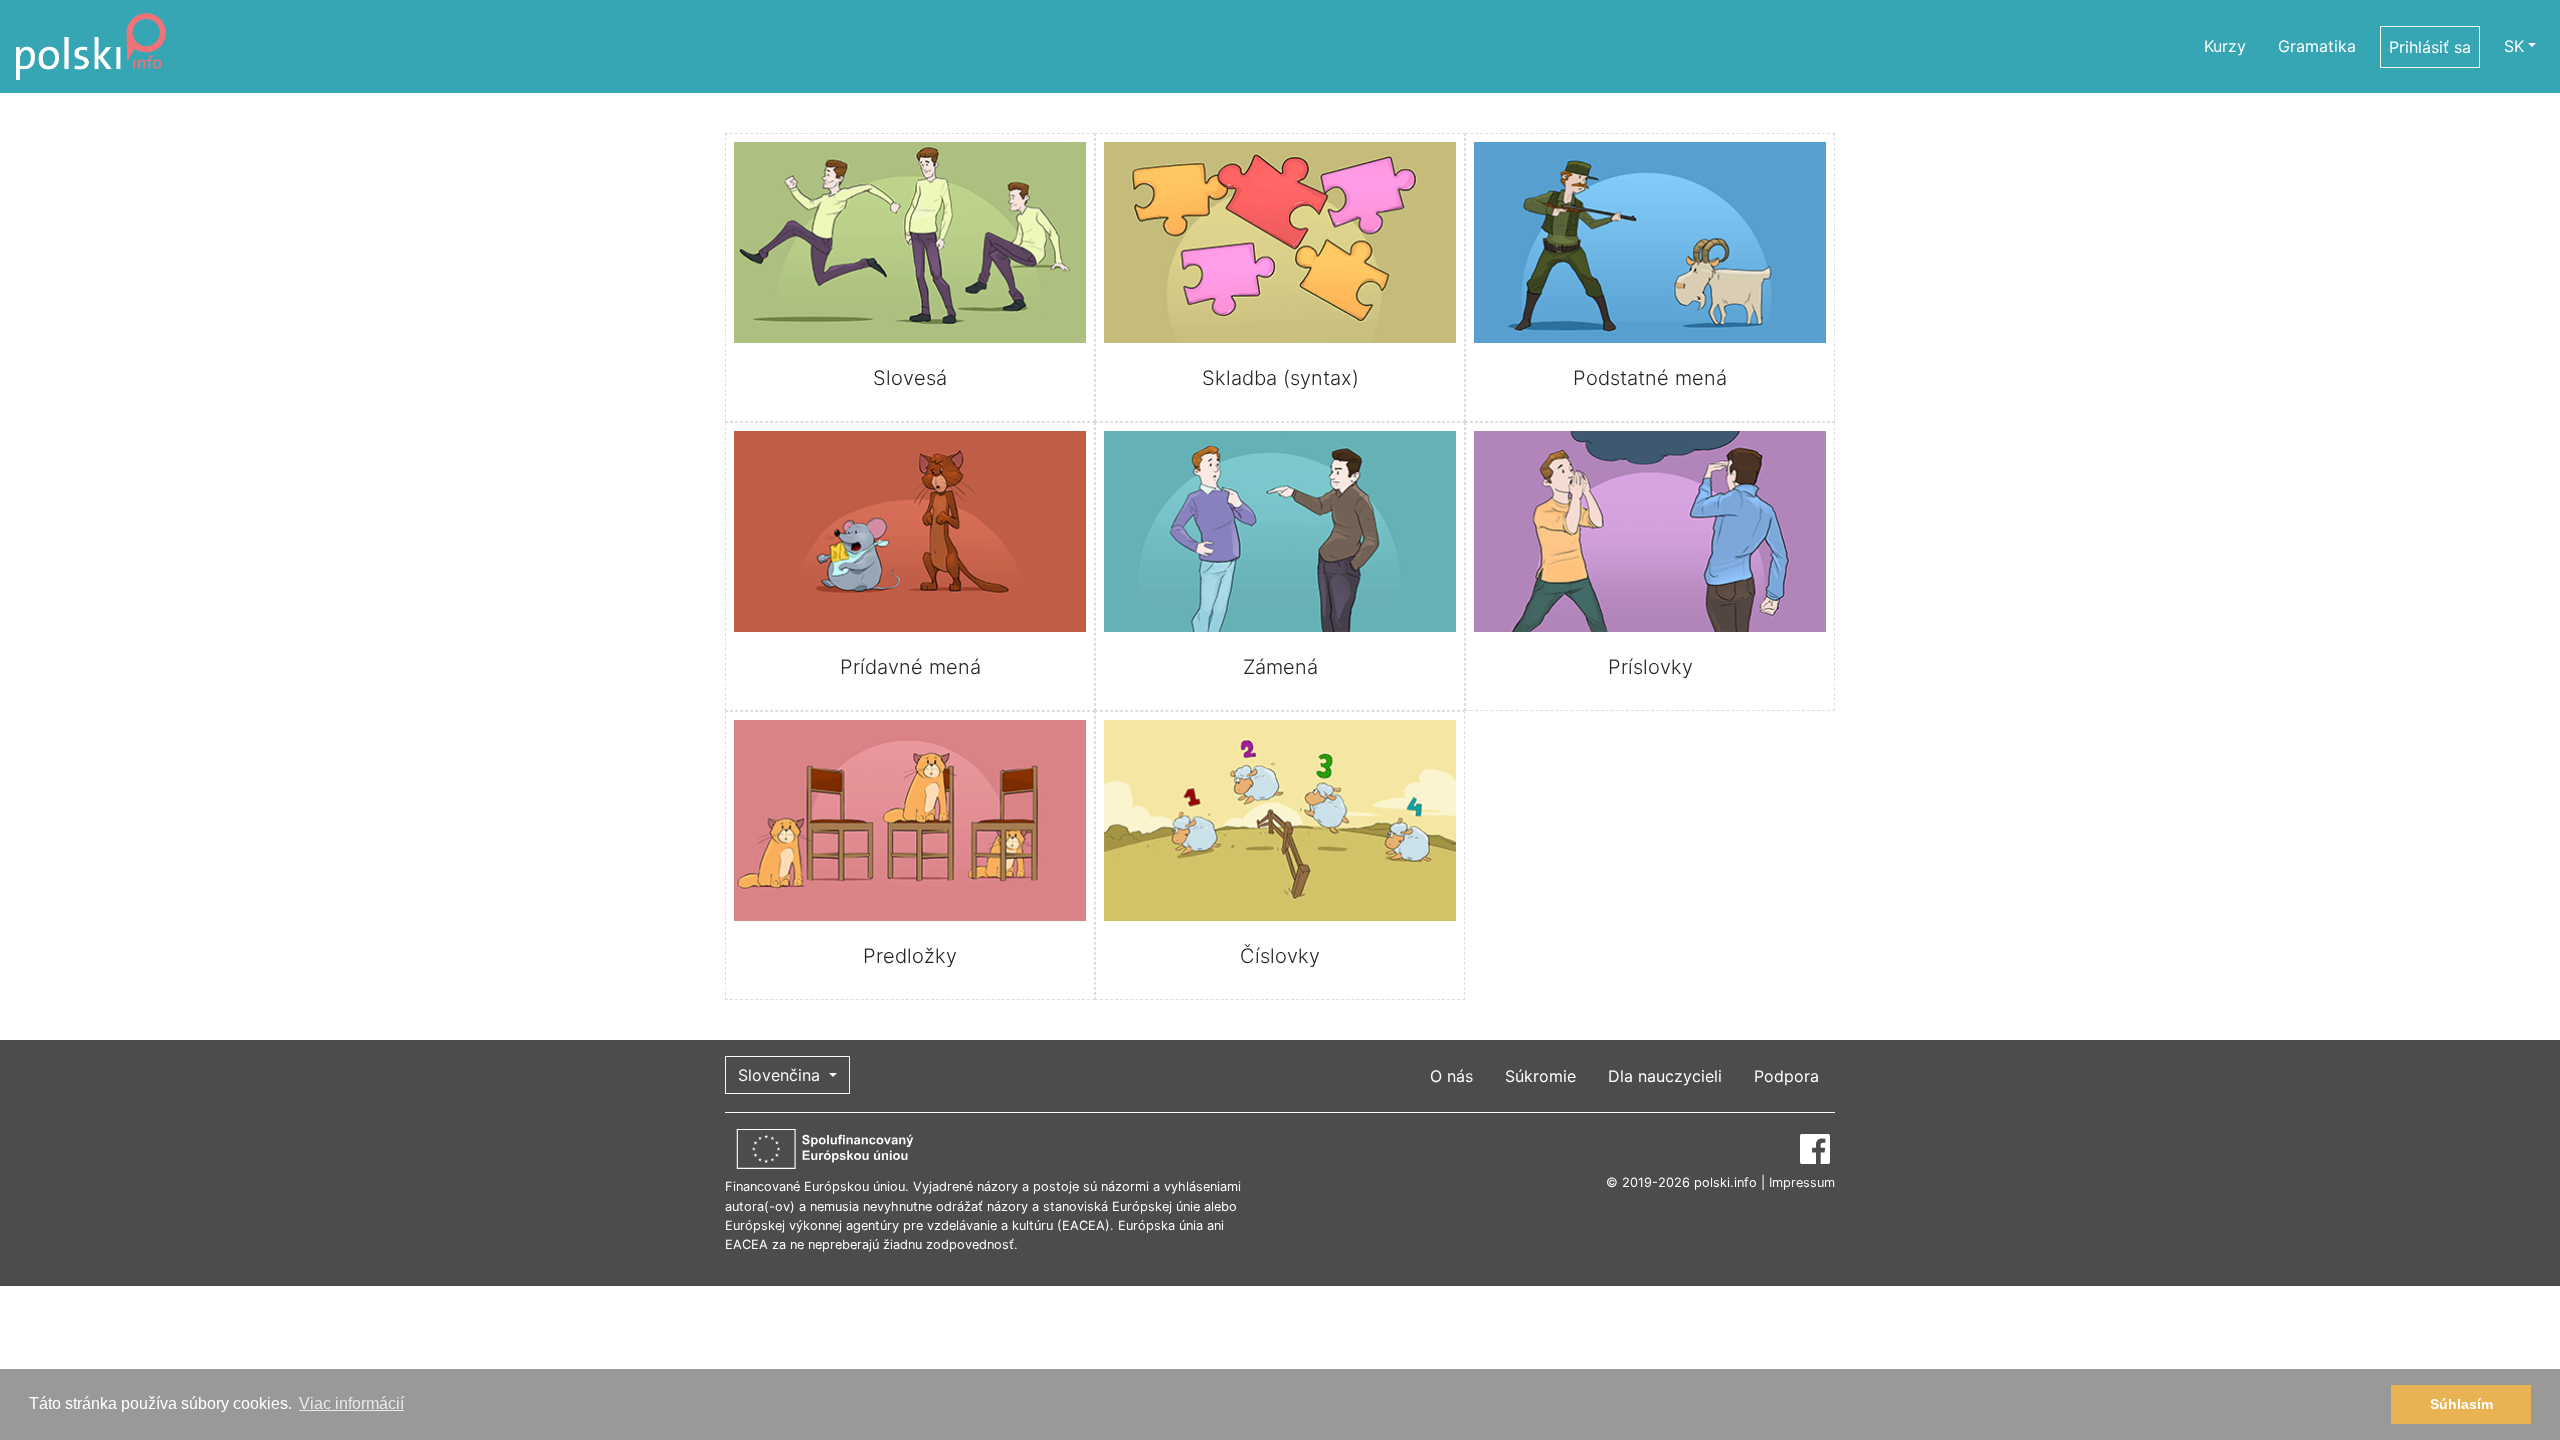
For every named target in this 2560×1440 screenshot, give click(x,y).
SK (2514, 46)
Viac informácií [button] (351, 1403)
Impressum (1802, 1182)
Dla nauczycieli (1665, 1076)
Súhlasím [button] (2461, 1404)
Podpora (1786, 1076)
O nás (1451, 1076)
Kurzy (2225, 46)
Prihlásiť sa (2430, 47)
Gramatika (2317, 46)
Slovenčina (781, 1075)
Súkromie (1540, 1076)
